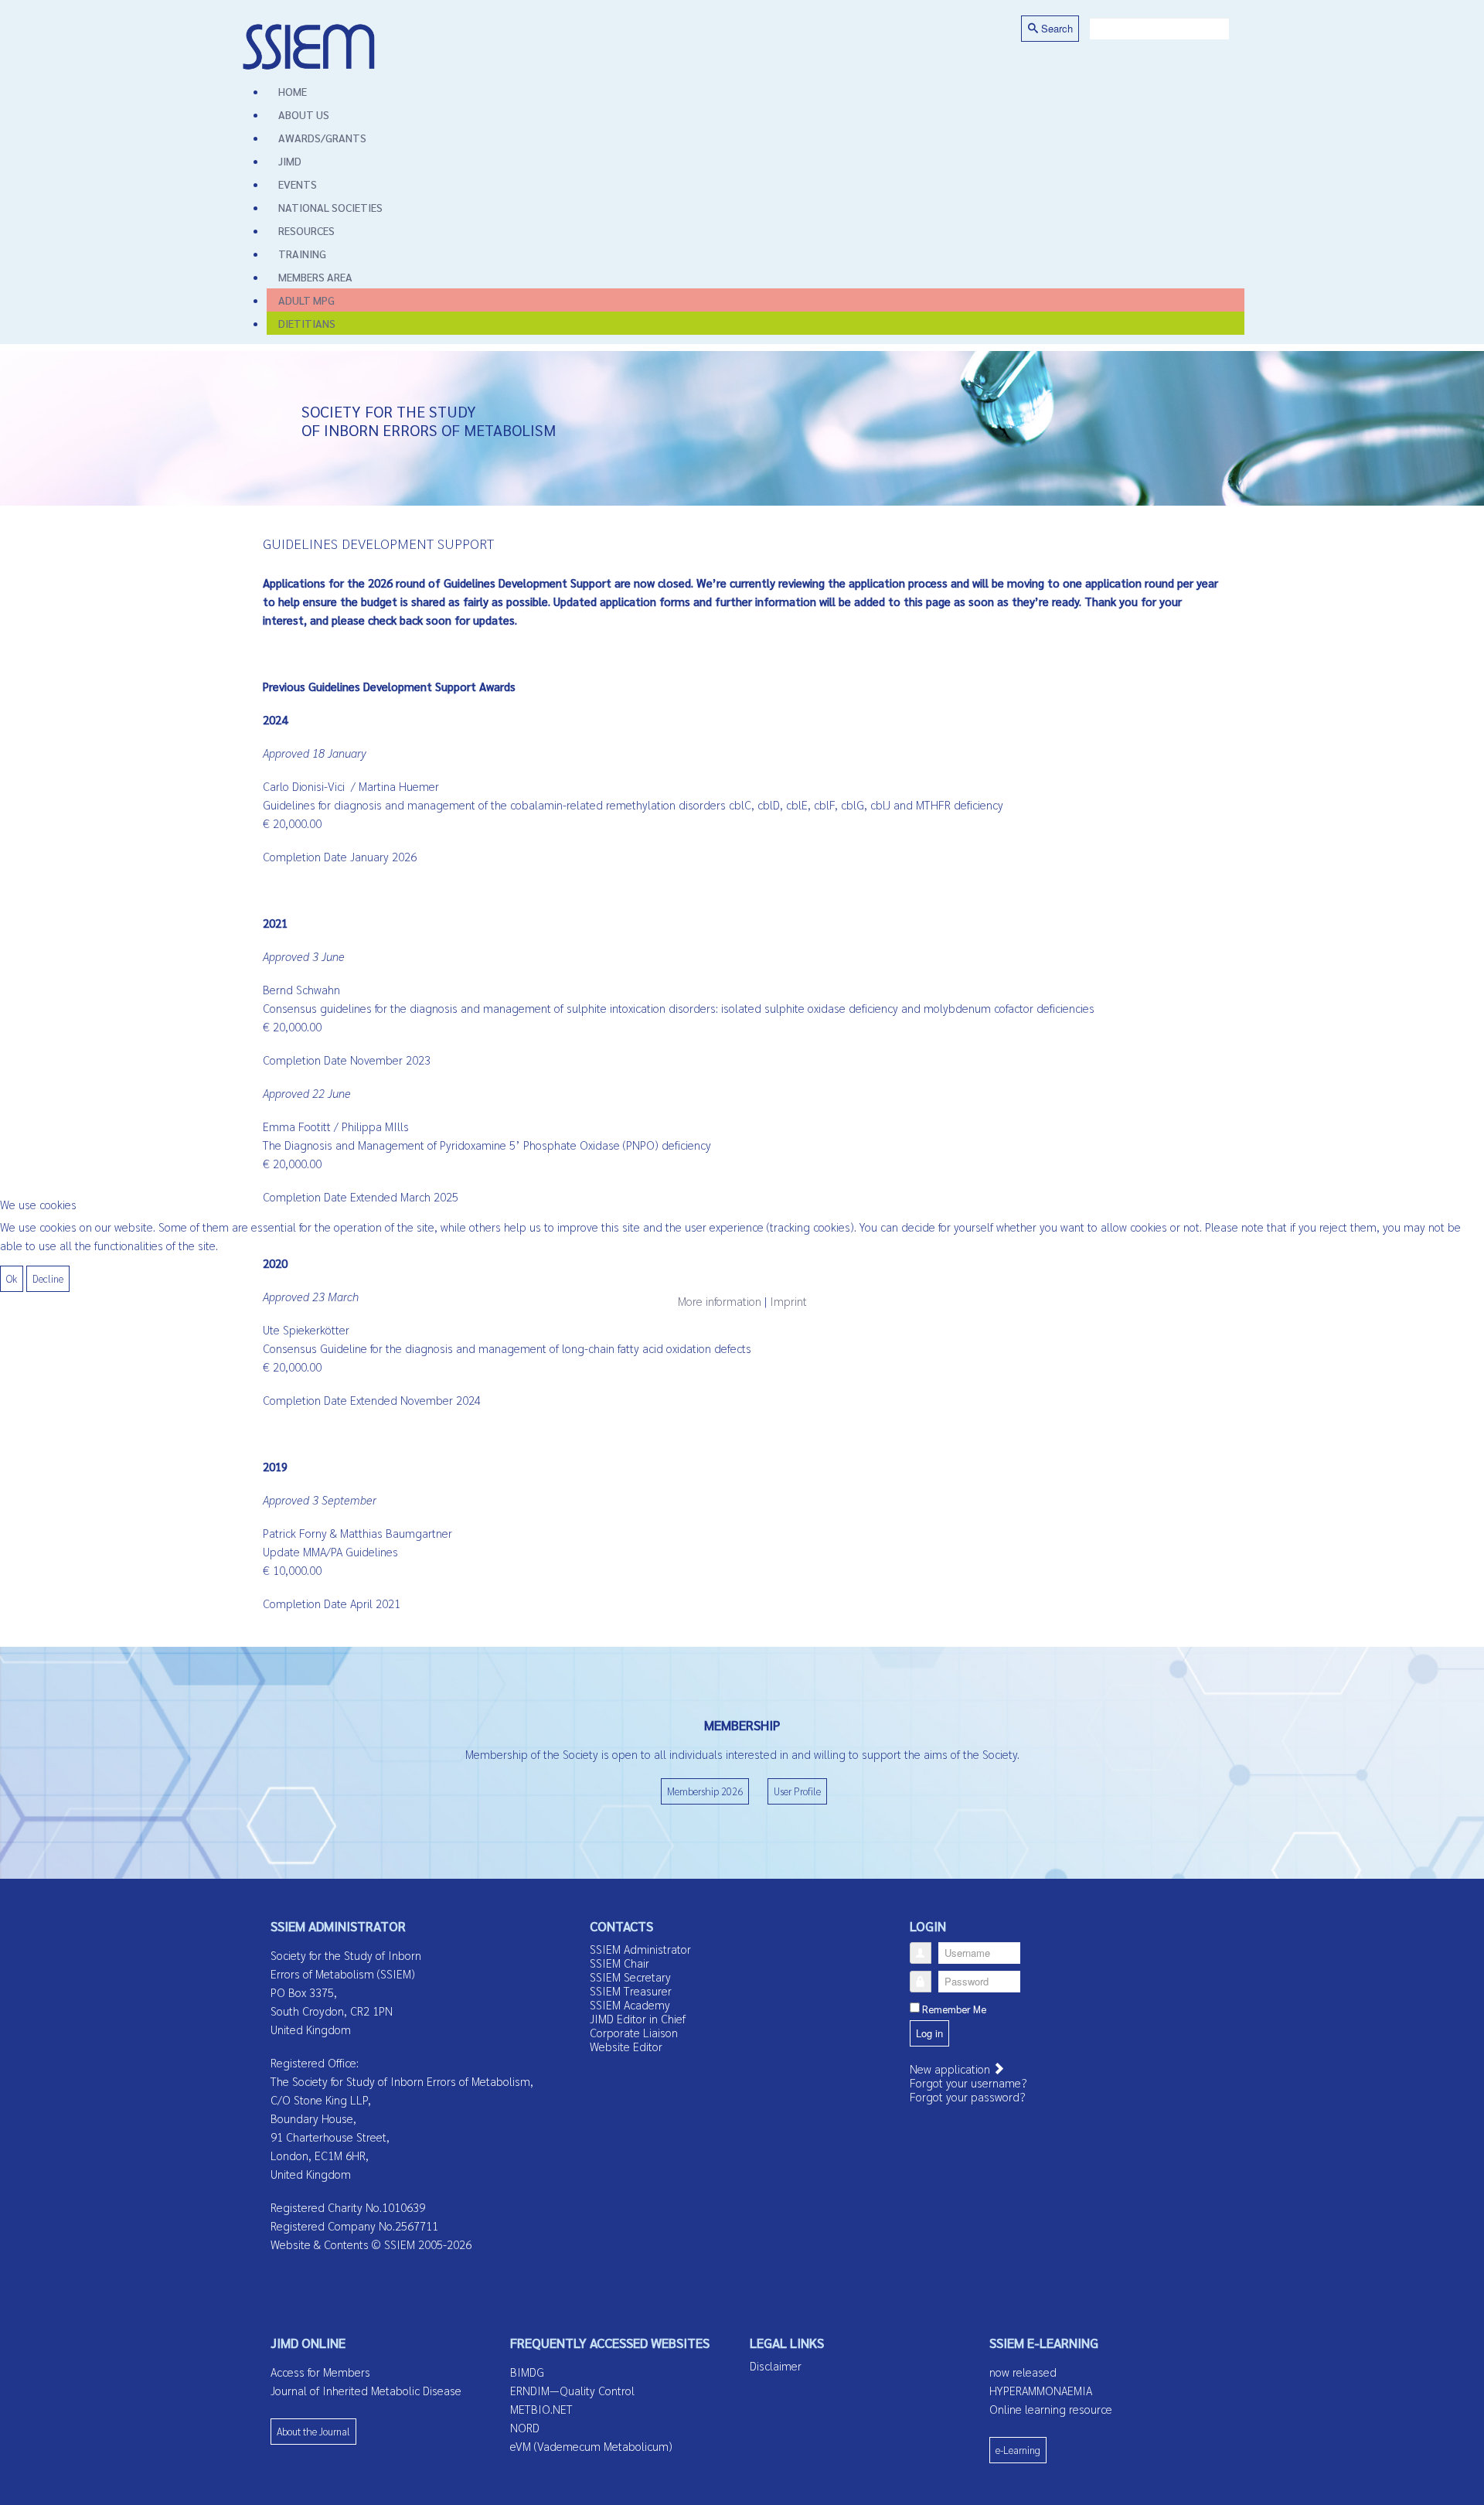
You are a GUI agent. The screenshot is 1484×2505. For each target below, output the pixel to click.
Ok (12, 1278)
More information (720, 1301)
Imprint (788, 1301)
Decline (48, 1278)
